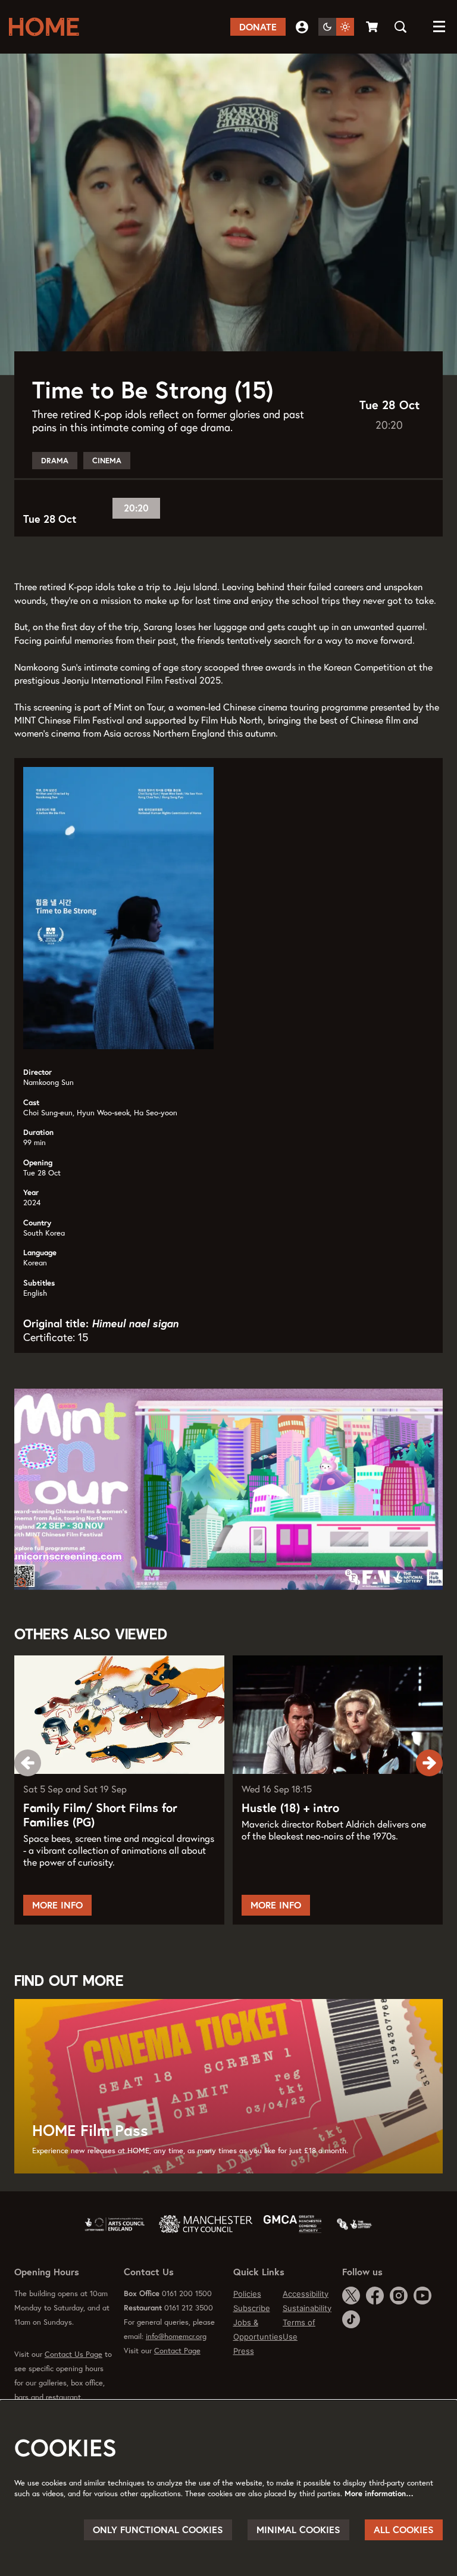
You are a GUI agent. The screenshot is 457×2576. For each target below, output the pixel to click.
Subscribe (252, 2308)
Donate (258, 27)
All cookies (404, 2530)
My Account (302, 27)
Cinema (107, 461)
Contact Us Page (73, 2354)
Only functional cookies (158, 2530)
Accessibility (306, 2294)
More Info (57, 1905)
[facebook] (375, 2296)
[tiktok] (351, 2319)
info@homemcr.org (176, 2336)
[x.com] (351, 2296)
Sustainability (307, 2308)
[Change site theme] (336, 27)
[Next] (429, 1763)
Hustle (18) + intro (290, 1808)
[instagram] (399, 2296)
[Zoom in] (21, 1583)
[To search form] (400, 27)
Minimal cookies (298, 2530)
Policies (247, 2294)
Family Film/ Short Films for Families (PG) (100, 1815)
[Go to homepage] (48, 27)
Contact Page (177, 2351)
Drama (55, 461)
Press (244, 2351)
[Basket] (373, 27)
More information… (379, 2494)
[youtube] (422, 2296)
